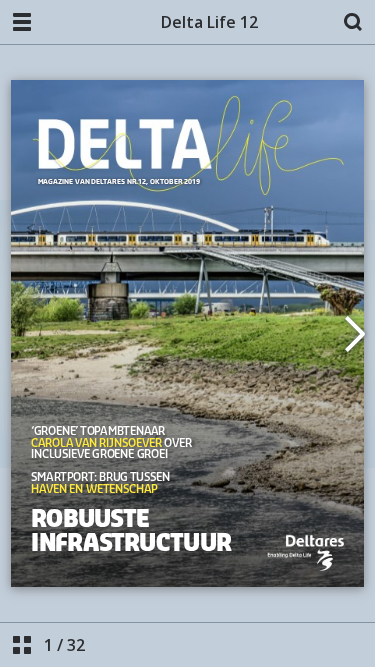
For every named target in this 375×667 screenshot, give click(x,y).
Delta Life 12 (209, 22)
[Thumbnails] (22, 645)
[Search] (353, 22)
